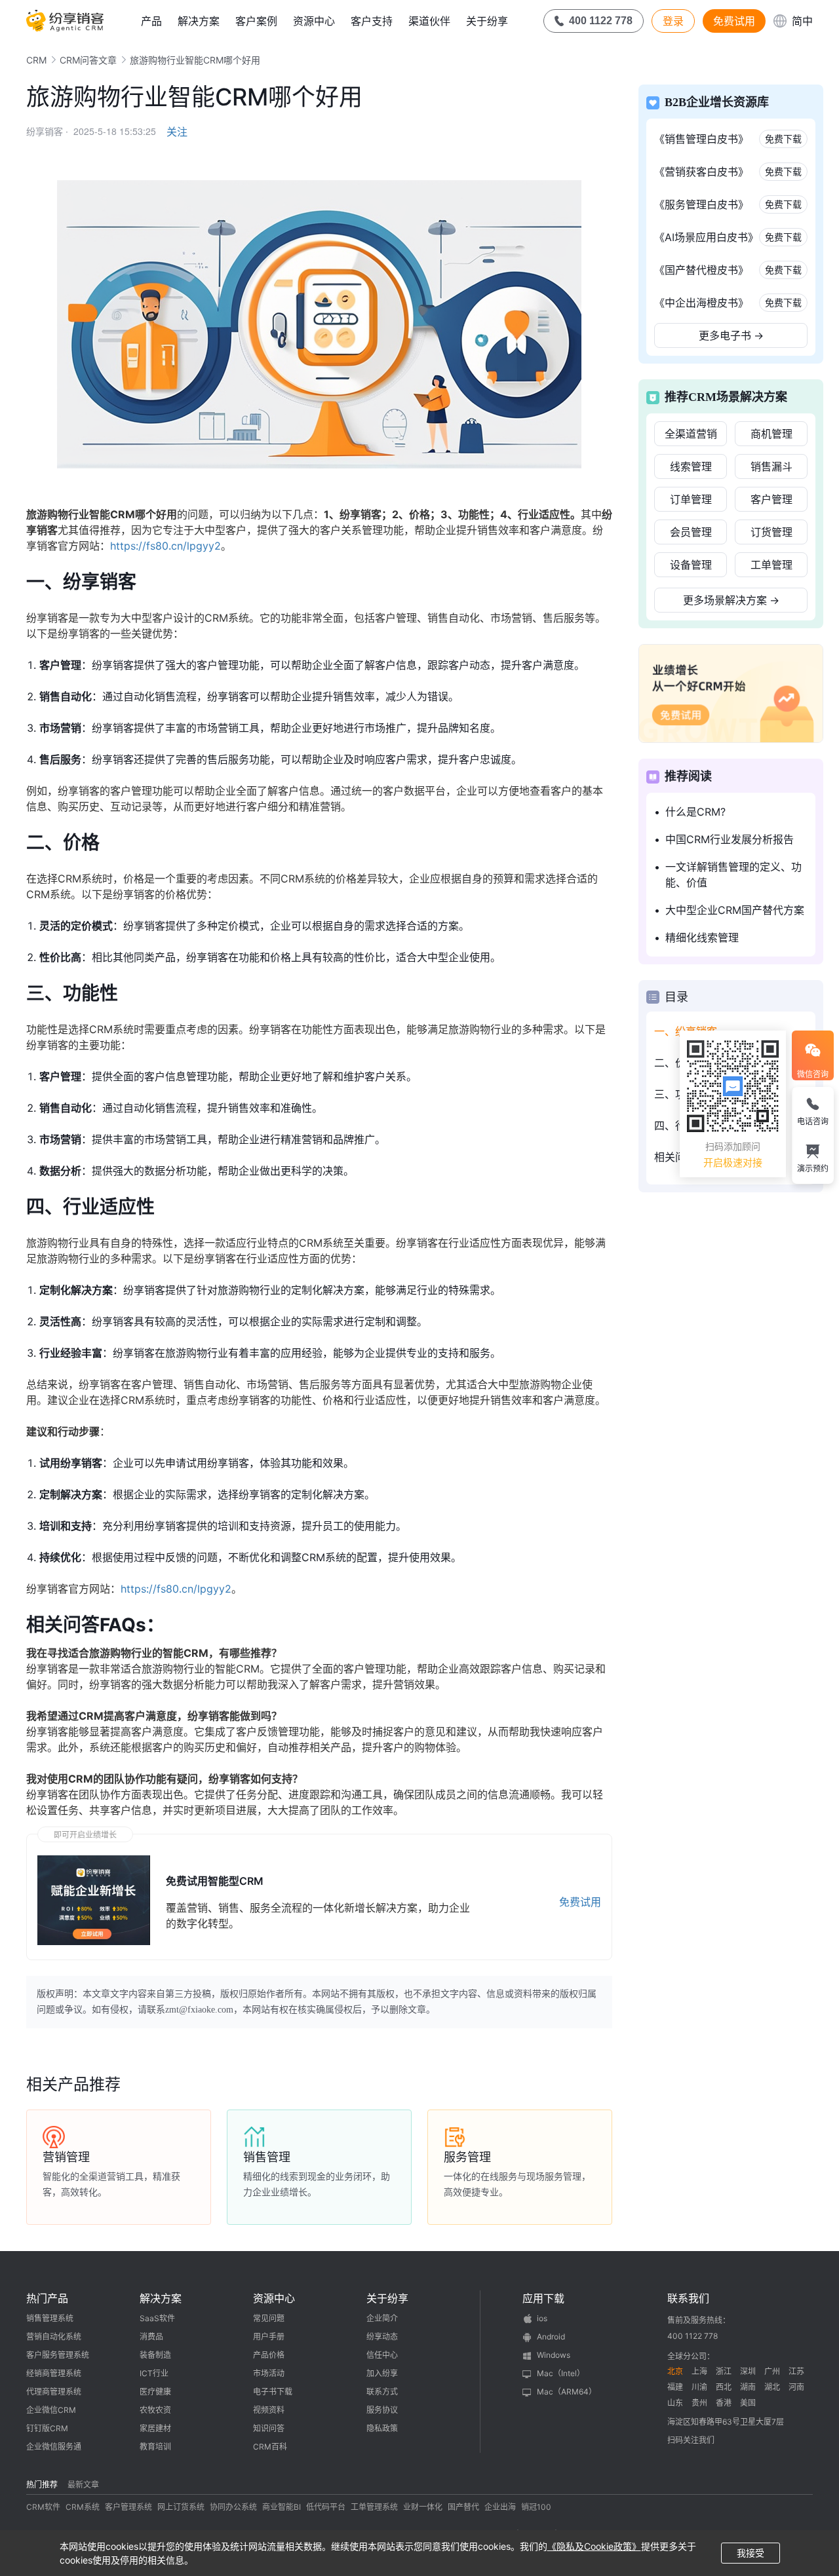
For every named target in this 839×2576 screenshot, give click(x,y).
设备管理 (691, 565)
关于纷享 (487, 21)
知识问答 (269, 2428)
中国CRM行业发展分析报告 (730, 839)
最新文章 (83, 2485)
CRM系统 (83, 2507)
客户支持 (372, 21)
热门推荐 (42, 2485)
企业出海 (500, 2507)
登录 (673, 21)
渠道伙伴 (429, 21)
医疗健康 (155, 2392)
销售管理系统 (50, 2318)
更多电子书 (731, 335)
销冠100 (536, 2507)
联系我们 (688, 2298)
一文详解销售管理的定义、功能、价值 (733, 875)
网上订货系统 (181, 2507)
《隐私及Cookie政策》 (594, 2546)
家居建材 (155, 2428)
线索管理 (691, 466)
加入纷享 (382, 2373)
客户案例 (256, 21)
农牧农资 (155, 2410)
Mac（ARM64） (567, 2392)
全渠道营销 (691, 434)
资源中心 (314, 21)
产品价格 (269, 2355)
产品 (151, 21)
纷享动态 (382, 2337)
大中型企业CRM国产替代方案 (735, 910)
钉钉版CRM (47, 2428)
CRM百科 (270, 2447)
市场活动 (269, 2373)
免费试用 (734, 21)
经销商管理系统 (54, 2373)
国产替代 (463, 2507)
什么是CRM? (695, 812)
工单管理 (771, 565)
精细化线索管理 (702, 938)
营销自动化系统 (54, 2337)
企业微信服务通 (54, 2447)
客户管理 (771, 499)
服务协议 (382, 2410)
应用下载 (543, 2298)
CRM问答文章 (88, 60)
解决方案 (199, 21)
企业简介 (382, 2318)
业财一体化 (423, 2507)
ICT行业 (154, 2373)
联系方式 (382, 2392)
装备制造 (155, 2355)
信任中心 (382, 2355)
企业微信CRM (51, 2410)
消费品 (151, 2337)
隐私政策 (382, 2428)
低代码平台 (326, 2507)
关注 (177, 132)
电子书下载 (273, 2392)
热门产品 (47, 2298)
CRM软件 (43, 2507)
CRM (36, 60)
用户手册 (269, 2337)
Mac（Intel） (561, 2373)
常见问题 (269, 2318)
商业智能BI (282, 2507)
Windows (554, 2355)
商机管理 (771, 434)
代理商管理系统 (54, 2392)
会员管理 (691, 532)
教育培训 (155, 2447)
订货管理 (771, 532)
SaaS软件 (157, 2318)
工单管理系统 (374, 2507)
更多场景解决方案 (731, 600)
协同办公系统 (233, 2507)
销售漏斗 (771, 466)
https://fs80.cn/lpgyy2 (166, 546)
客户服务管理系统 (58, 2355)
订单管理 (691, 499)
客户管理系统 (128, 2507)
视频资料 (269, 2410)
